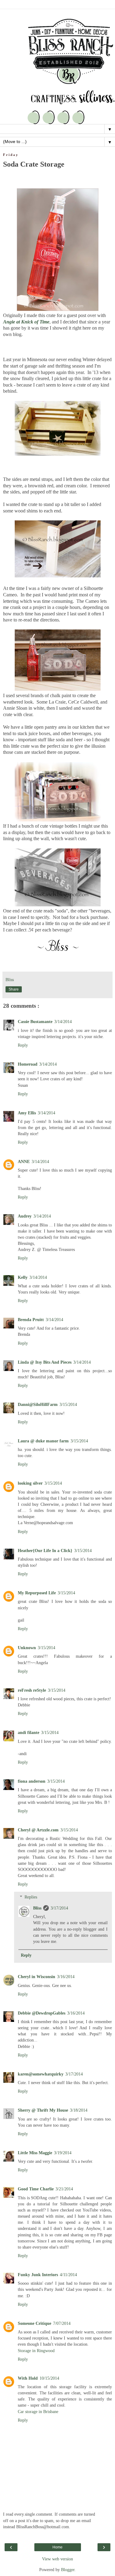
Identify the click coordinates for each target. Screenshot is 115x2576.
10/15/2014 (49, 2378)
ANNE (24, 1161)
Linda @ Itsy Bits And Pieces (45, 1362)
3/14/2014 (63, 1022)
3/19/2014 (63, 2153)
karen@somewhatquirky (41, 2074)
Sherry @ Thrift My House (43, 2110)
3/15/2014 (68, 1404)
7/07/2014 (62, 2323)
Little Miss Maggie (35, 2153)
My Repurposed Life (37, 1593)
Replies (31, 1897)
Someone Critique (34, 2323)
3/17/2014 (59, 1908)
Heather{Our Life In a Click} (45, 1551)
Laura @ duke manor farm (43, 1441)
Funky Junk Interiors (38, 2275)
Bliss (37, 1908)
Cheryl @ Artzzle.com (38, 1830)
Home (57, 2547)
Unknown (27, 1648)
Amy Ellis (27, 1113)
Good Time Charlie (36, 2189)
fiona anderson (32, 1781)
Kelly (23, 1277)
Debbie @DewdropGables (42, 2013)
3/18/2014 (79, 2110)
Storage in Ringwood (36, 2351)
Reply (23, 1045)
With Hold (28, 2378)
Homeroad (28, 1064)
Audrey (25, 1216)
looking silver (30, 1483)
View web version (57, 2559)
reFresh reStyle (32, 1690)
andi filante (29, 1732)
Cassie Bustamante (35, 1022)
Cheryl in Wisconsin (36, 1977)
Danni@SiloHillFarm (38, 1404)
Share (14, 989)
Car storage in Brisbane (38, 2412)
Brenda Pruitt (31, 1320)
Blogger (68, 2570)
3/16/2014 (66, 1977)
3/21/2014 (64, 2189)
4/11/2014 (68, 2275)
